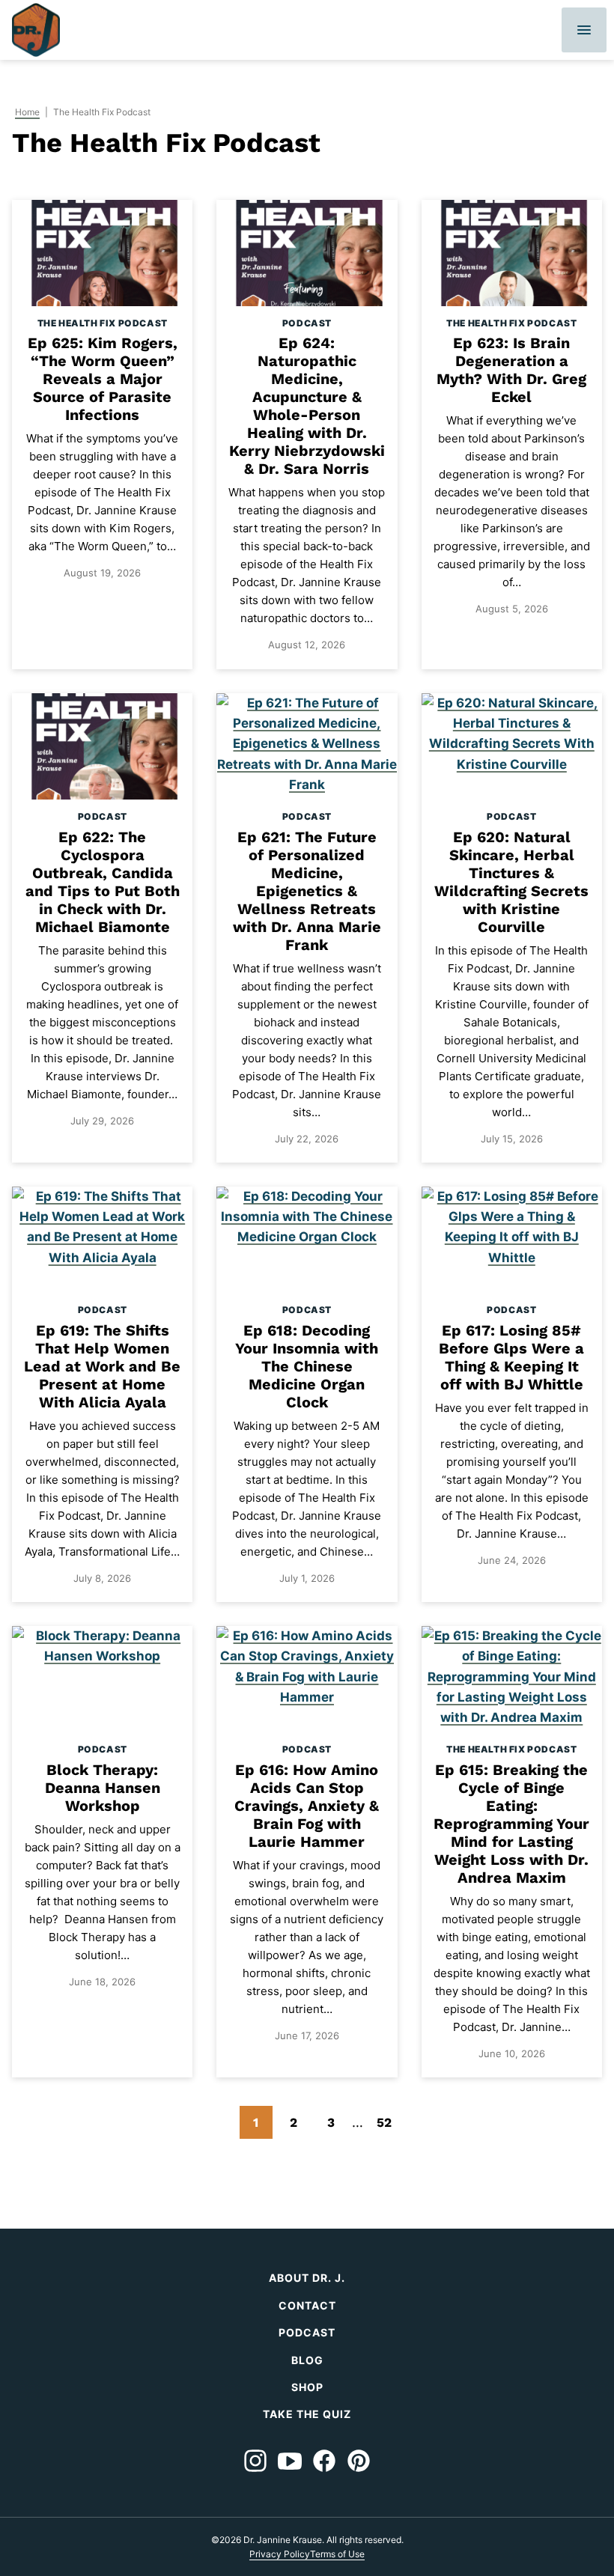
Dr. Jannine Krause (36, 30)
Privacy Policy (280, 2554)
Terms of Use (337, 2554)
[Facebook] (324, 2461)
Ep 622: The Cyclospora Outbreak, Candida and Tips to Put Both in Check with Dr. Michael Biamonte (103, 882)
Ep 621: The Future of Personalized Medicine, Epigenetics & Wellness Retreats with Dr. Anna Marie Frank (307, 891)
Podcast (307, 323)
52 (388, 2126)
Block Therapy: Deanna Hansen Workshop (103, 1788)
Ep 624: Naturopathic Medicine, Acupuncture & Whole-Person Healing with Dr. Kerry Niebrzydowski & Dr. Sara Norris (307, 406)
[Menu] (584, 30)
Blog (307, 2360)
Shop (307, 2387)
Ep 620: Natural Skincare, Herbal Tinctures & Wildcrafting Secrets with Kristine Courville (511, 882)
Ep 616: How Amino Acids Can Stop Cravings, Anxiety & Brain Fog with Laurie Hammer (307, 1806)
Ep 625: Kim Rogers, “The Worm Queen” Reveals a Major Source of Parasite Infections (103, 379)
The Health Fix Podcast (103, 323)
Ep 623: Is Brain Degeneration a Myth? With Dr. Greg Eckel (511, 370)
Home (27, 112)
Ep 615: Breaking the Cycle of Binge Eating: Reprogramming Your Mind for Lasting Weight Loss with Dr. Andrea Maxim (511, 1824)
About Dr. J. (307, 2278)
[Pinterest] (359, 2461)
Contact (307, 2305)
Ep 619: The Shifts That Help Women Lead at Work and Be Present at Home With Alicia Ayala (102, 1366)
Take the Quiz (307, 2414)
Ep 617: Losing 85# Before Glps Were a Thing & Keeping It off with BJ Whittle (511, 1357)
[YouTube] (290, 2461)
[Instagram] (255, 2461)
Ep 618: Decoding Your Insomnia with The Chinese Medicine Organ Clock (307, 1366)
